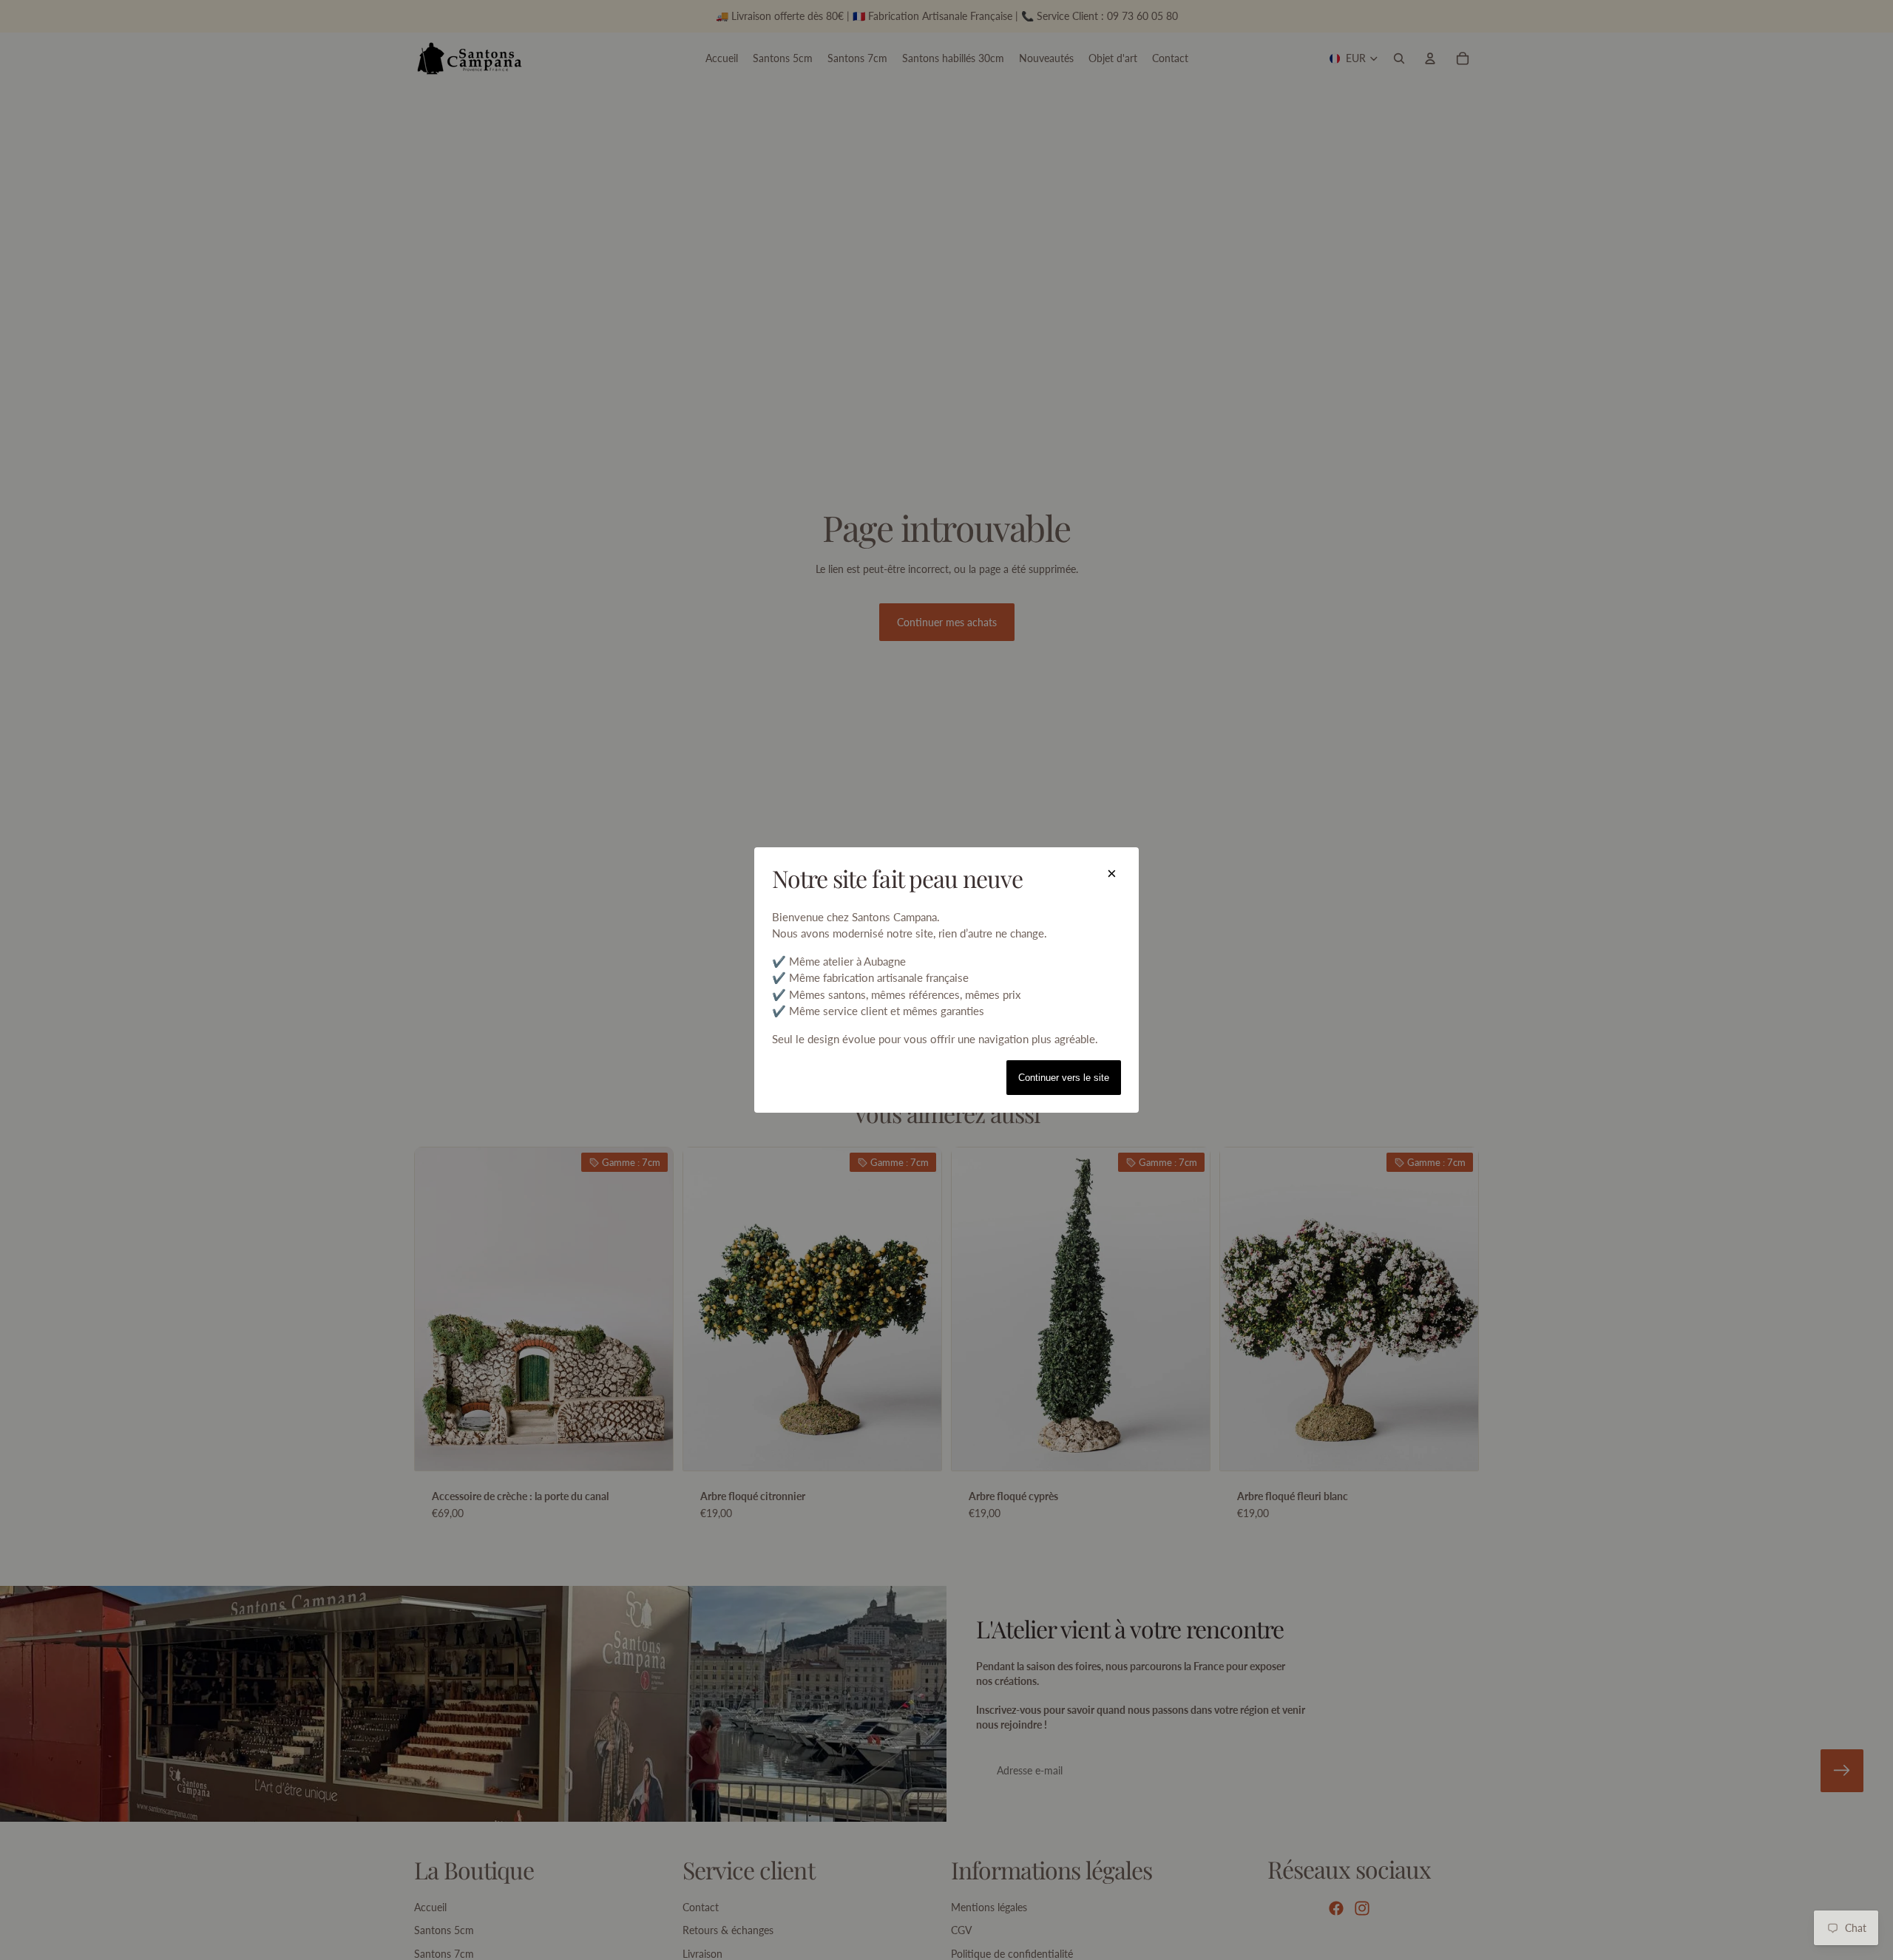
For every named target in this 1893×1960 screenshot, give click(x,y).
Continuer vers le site (1064, 1078)
